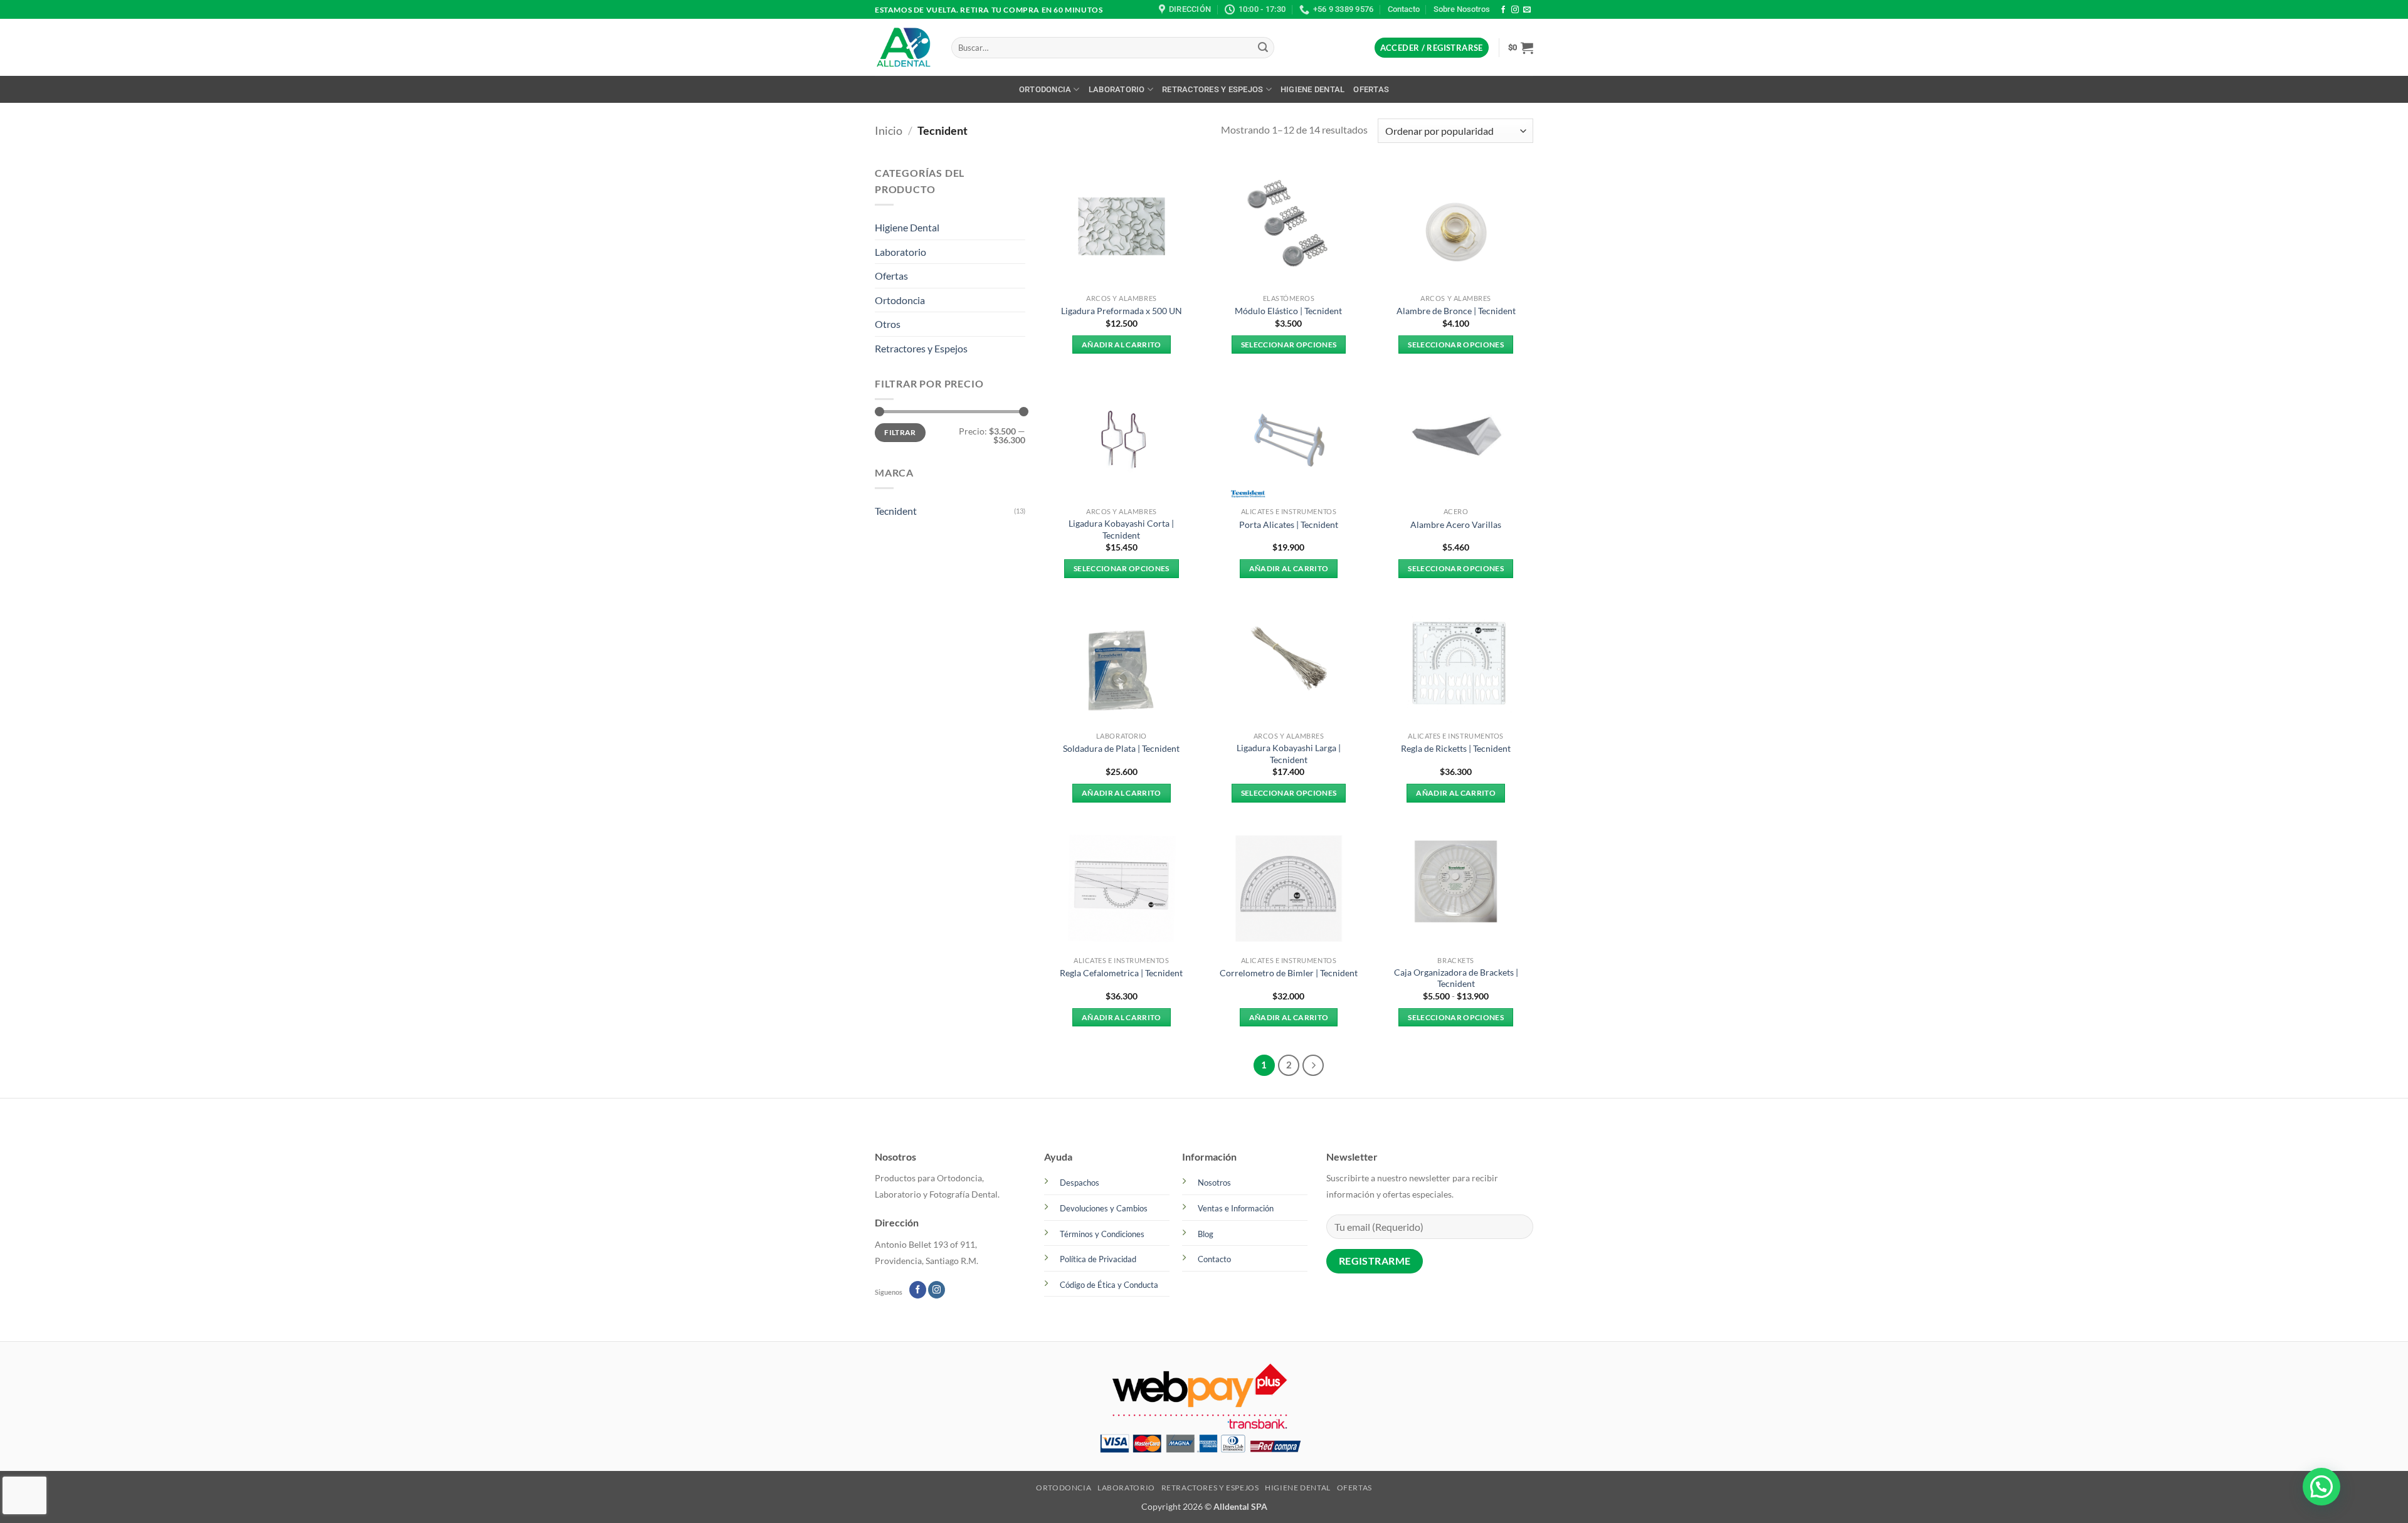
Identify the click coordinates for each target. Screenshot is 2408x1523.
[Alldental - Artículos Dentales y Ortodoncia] (904, 48)
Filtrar (900, 432)
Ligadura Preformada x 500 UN (1122, 311)
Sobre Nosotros (1462, 9)
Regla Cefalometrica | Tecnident (1121, 973)
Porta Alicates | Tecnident (1289, 524)
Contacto (1404, 9)
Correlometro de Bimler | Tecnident (1289, 973)
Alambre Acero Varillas (1456, 524)
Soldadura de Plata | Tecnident (1121, 748)
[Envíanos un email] (1527, 10)
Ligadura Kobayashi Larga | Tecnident (1289, 754)
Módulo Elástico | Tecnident (1288, 311)
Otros (888, 324)
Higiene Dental (1313, 89)
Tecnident (896, 511)
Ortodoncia (1045, 89)
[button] (1432, 48)
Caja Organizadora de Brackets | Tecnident (1456, 978)
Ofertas (1371, 89)
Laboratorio (1117, 89)
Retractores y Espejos (1212, 89)
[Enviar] (1263, 48)
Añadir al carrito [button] (1122, 345)
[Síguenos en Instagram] (1515, 10)
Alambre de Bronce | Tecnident (1456, 311)
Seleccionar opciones (1289, 345)
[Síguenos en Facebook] (1503, 10)
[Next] (1313, 1065)
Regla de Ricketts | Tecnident (1456, 748)
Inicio (889, 130)
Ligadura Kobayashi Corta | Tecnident (1121, 529)
